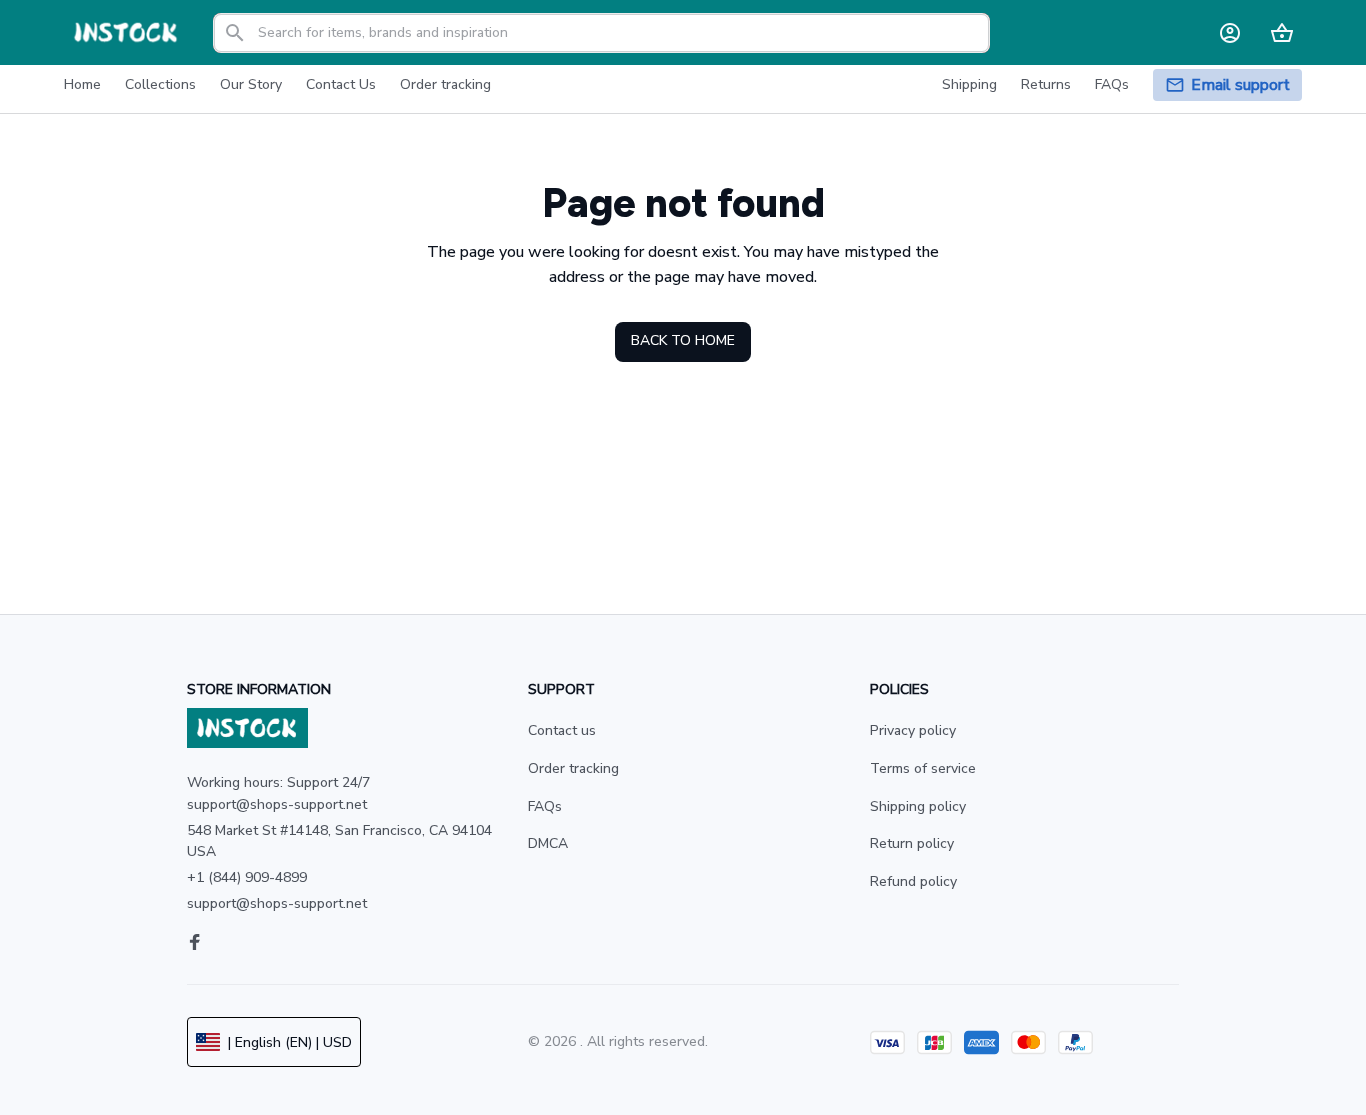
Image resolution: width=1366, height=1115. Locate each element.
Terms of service (923, 768)
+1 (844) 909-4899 (247, 877)
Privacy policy (913, 730)
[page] (1240, 85)
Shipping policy (918, 806)
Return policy (912, 843)
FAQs (545, 806)
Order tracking (573, 768)
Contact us (562, 730)
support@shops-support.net (277, 903)
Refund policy (913, 881)
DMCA (548, 843)
